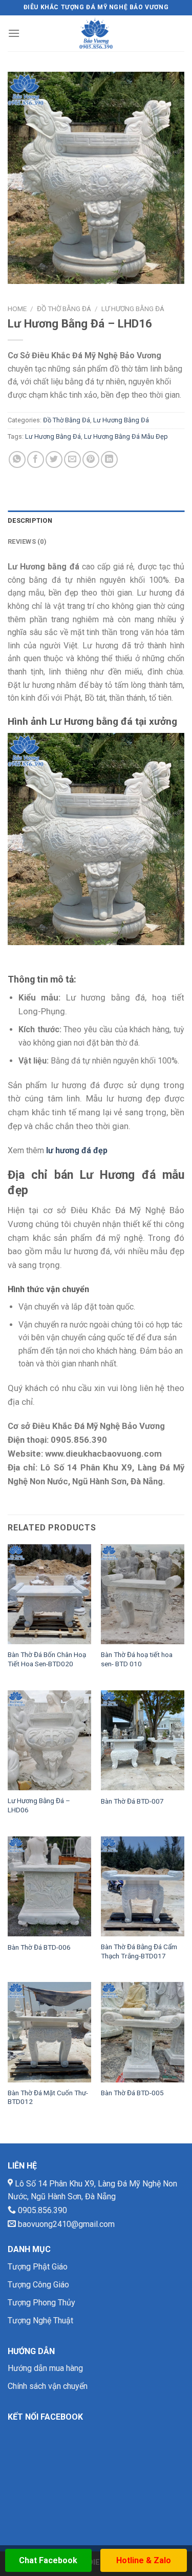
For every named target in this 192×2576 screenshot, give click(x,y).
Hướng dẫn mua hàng (45, 2368)
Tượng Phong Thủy (41, 2303)
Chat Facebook (48, 2560)
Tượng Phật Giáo (38, 2267)
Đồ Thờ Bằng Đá (64, 309)
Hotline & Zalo (144, 2560)
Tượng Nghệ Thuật (40, 2321)
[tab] (96, 521)
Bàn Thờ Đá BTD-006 (39, 1947)
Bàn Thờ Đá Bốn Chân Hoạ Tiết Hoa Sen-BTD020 (47, 1659)
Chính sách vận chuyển (48, 2386)
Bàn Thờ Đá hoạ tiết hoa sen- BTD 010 (137, 1659)
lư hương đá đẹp (77, 1150)
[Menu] (14, 33)
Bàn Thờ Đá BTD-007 (132, 1801)
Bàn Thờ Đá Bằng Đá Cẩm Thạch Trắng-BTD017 (139, 1951)
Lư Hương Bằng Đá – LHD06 (39, 1805)
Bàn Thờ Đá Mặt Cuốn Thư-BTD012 (48, 2097)
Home (17, 309)
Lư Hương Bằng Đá (133, 309)
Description (30, 520)
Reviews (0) (27, 541)
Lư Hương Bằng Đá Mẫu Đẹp (126, 436)
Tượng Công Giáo (38, 2285)
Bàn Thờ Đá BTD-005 (132, 2093)
